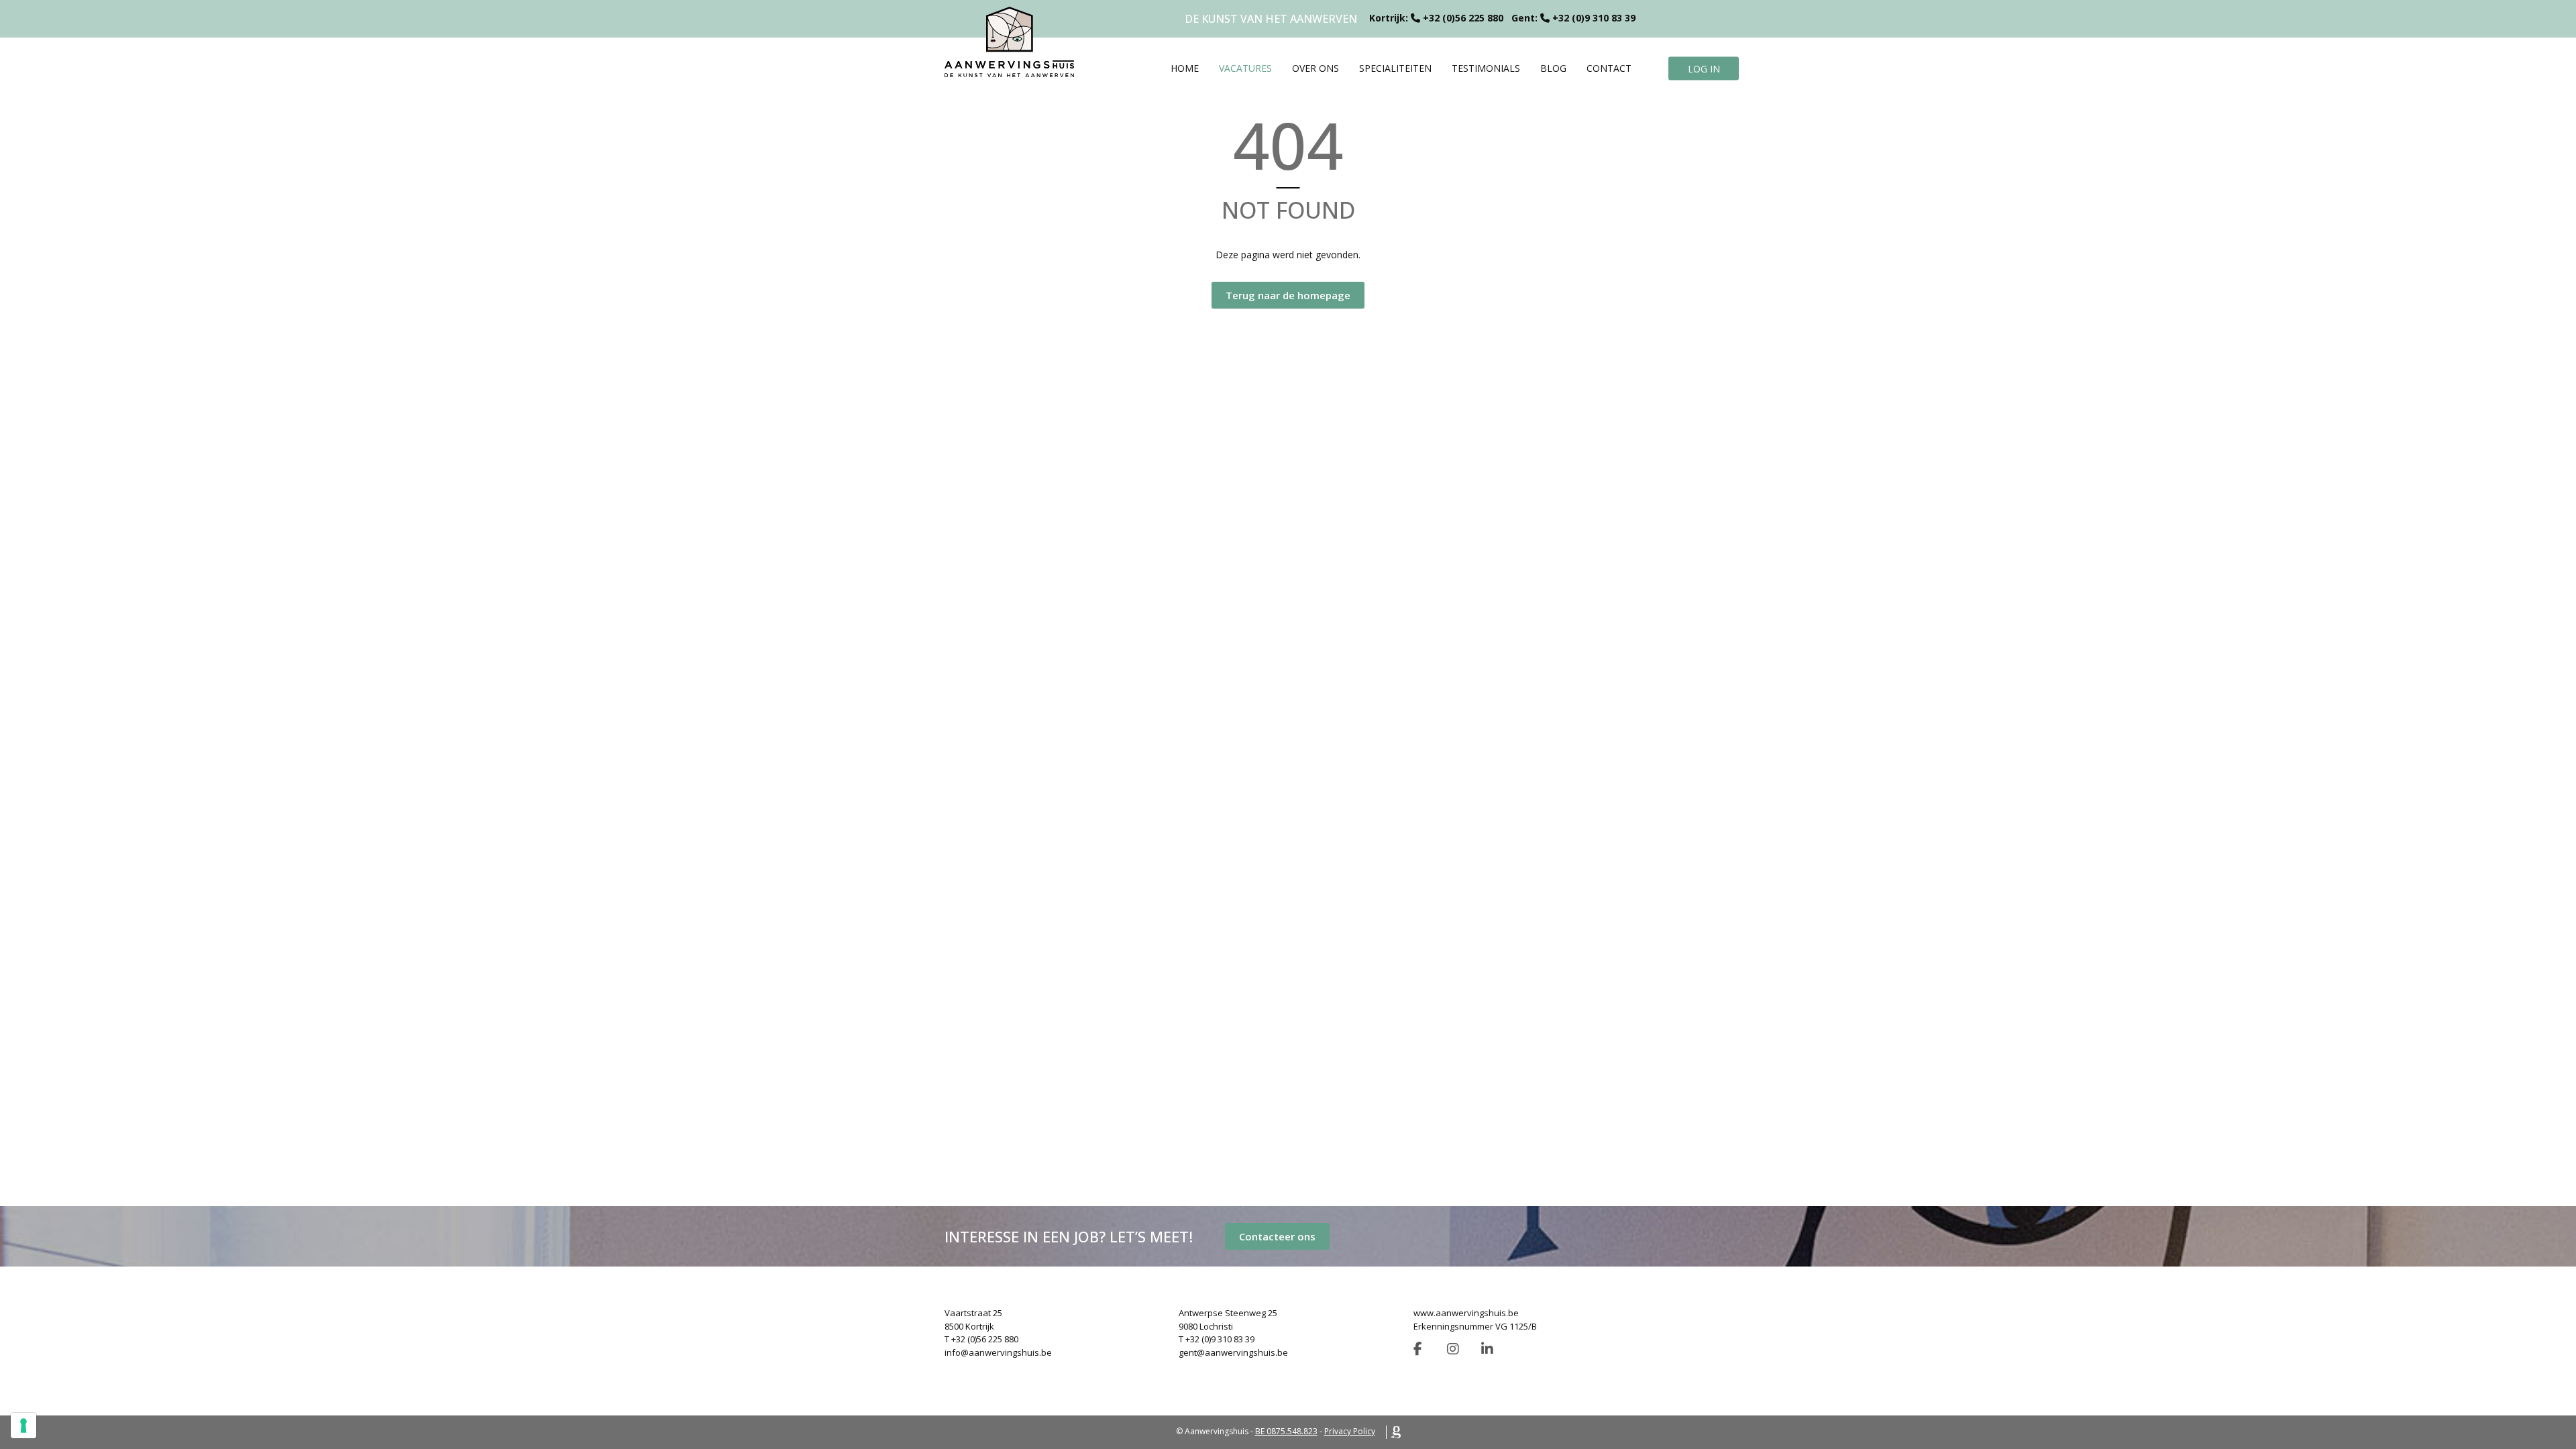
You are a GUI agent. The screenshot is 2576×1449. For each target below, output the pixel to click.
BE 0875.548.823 (1286, 1431)
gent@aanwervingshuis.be (1233, 1352)
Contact (1609, 68)
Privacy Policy (1350, 1431)
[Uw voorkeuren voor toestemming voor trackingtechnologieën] (23, 1426)
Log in (1704, 68)
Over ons (1316, 68)
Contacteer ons (1277, 1236)
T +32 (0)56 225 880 (981, 1339)
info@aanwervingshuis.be (998, 1352)
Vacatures (1245, 68)
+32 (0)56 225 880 (1463, 18)
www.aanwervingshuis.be (1466, 1313)
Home (1185, 68)
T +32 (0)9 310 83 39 (1217, 1339)
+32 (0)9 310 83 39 (1594, 18)
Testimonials (1486, 68)
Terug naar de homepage (1288, 295)
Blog (1553, 68)
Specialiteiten (1395, 68)
